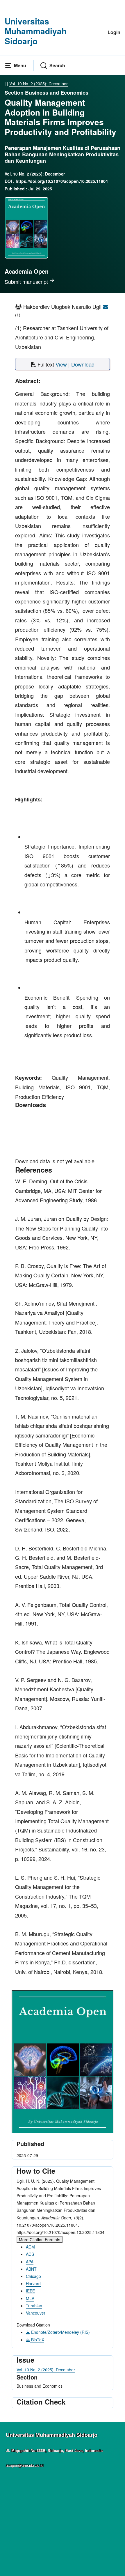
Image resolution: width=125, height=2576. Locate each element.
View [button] (62, 364)
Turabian (34, 2306)
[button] (15, 65)
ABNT (31, 2269)
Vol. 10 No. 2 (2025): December (39, 84)
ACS (30, 2254)
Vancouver (36, 2313)
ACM (30, 2247)
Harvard (33, 2283)
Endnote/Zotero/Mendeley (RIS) (60, 2332)
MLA (30, 2298)
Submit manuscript (27, 281)
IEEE (30, 2291)
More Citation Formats (40, 2239)
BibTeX (37, 2340)
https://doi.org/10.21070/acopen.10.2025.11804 (62, 181)
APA (30, 2262)
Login (114, 32)
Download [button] (83, 364)
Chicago (33, 2276)
